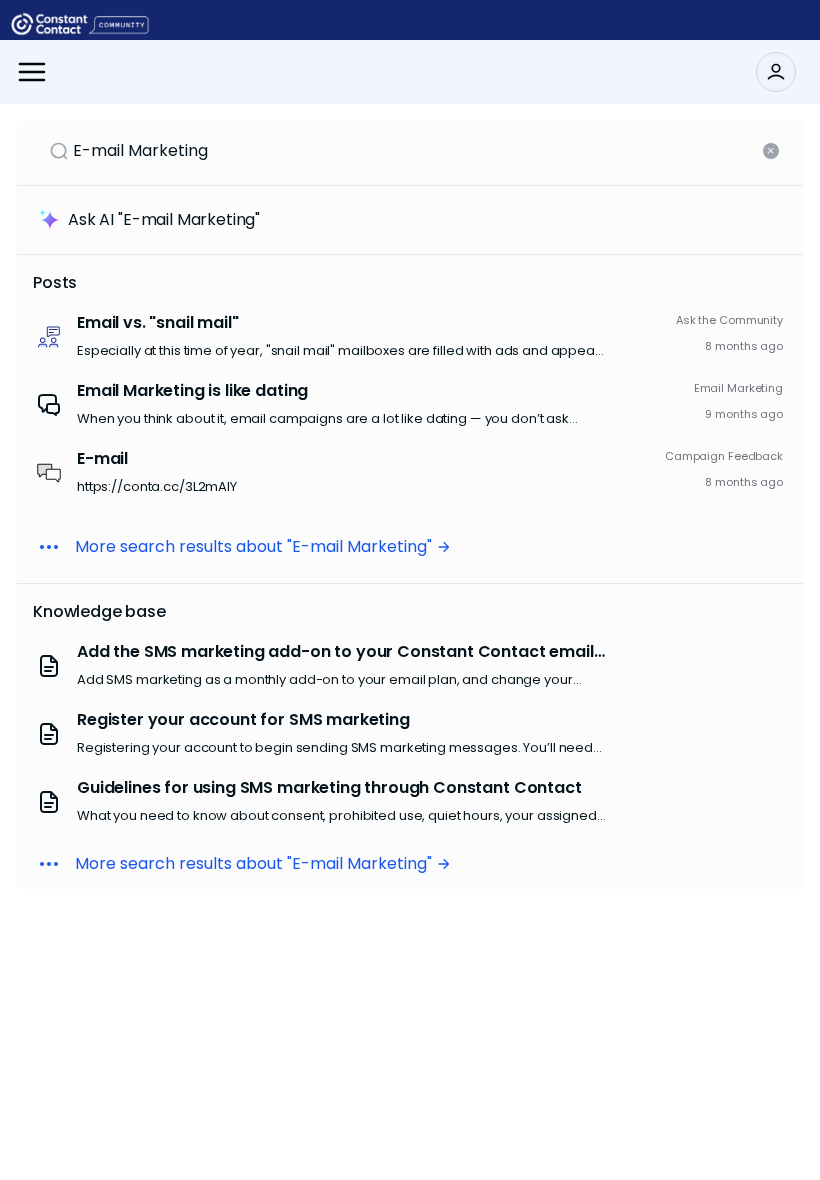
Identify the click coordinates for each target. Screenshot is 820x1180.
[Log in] (776, 72)
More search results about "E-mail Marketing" (253, 546)
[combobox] (416, 151)
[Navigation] (32, 72)
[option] (410, 337)
